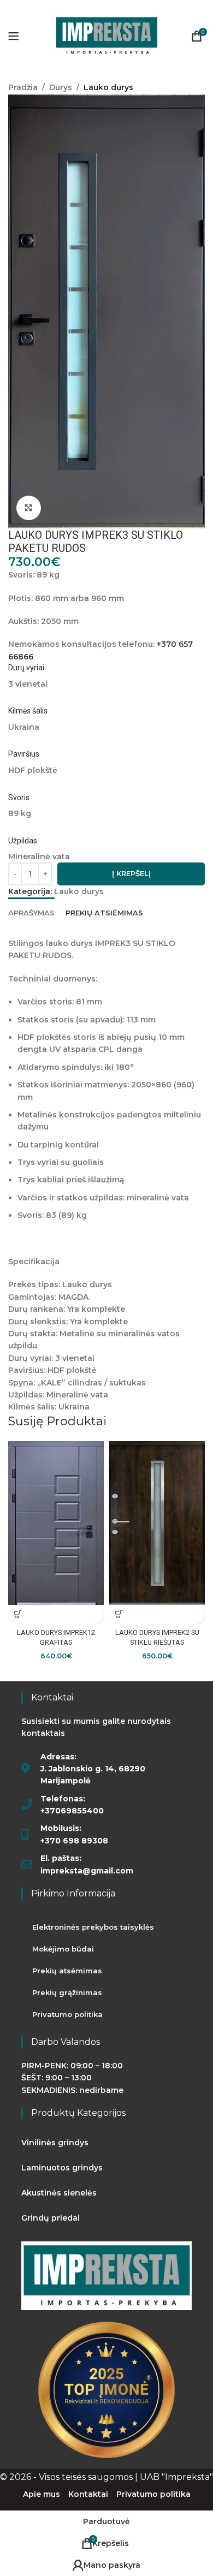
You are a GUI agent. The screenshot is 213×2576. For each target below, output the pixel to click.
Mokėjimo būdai (63, 1949)
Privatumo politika (67, 2014)
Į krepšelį (131, 873)
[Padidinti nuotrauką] (29, 508)
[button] (18, 1614)
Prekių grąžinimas (67, 1992)
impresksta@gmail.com (144, 6)
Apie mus (42, 2494)
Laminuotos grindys (62, 2168)
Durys (61, 87)
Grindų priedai (51, 2218)
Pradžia (23, 87)
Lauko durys (108, 87)
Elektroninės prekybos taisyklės (93, 1927)
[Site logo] (106, 35)
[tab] (31, 912)
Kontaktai (88, 2494)
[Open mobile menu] (14, 36)
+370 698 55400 (54, 6)
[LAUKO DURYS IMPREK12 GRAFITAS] (56, 1523)
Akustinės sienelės (59, 2193)
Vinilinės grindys (55, 2143)
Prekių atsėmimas (67, 1971)
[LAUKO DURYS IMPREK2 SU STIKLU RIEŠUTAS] (157, 1523)
